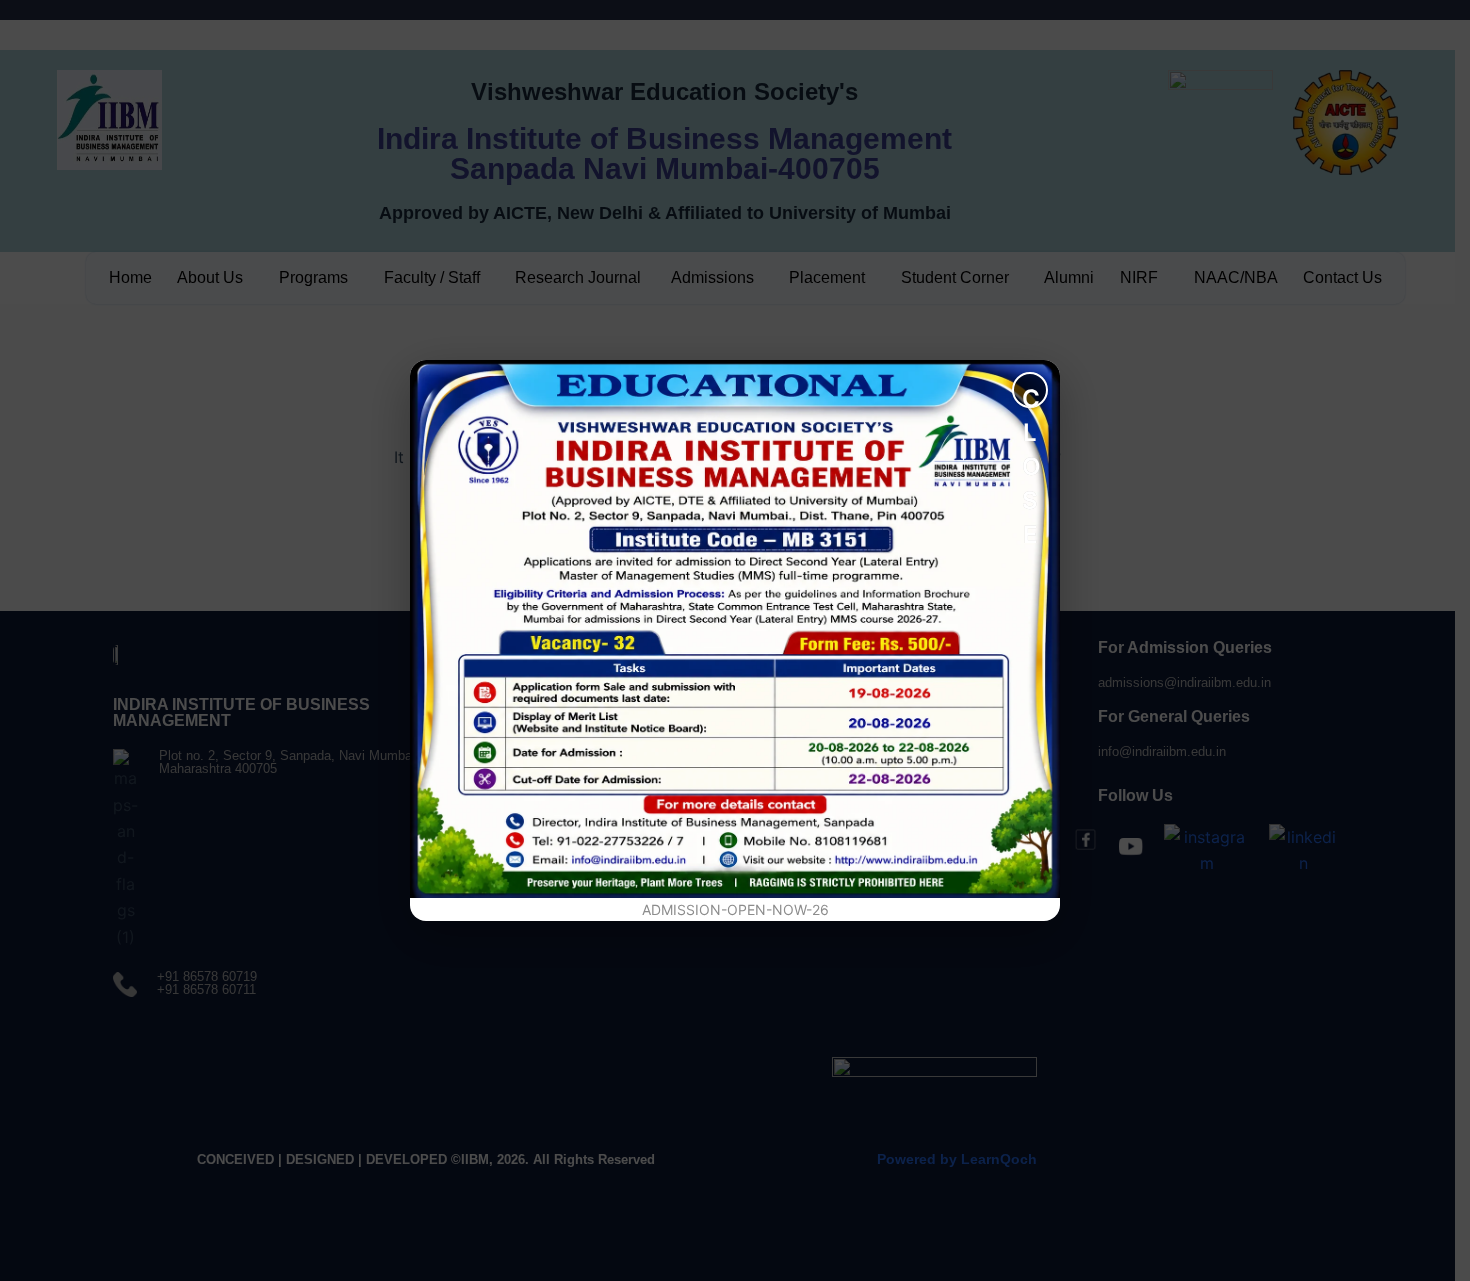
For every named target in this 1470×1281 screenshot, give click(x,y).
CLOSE (1031, 396)
